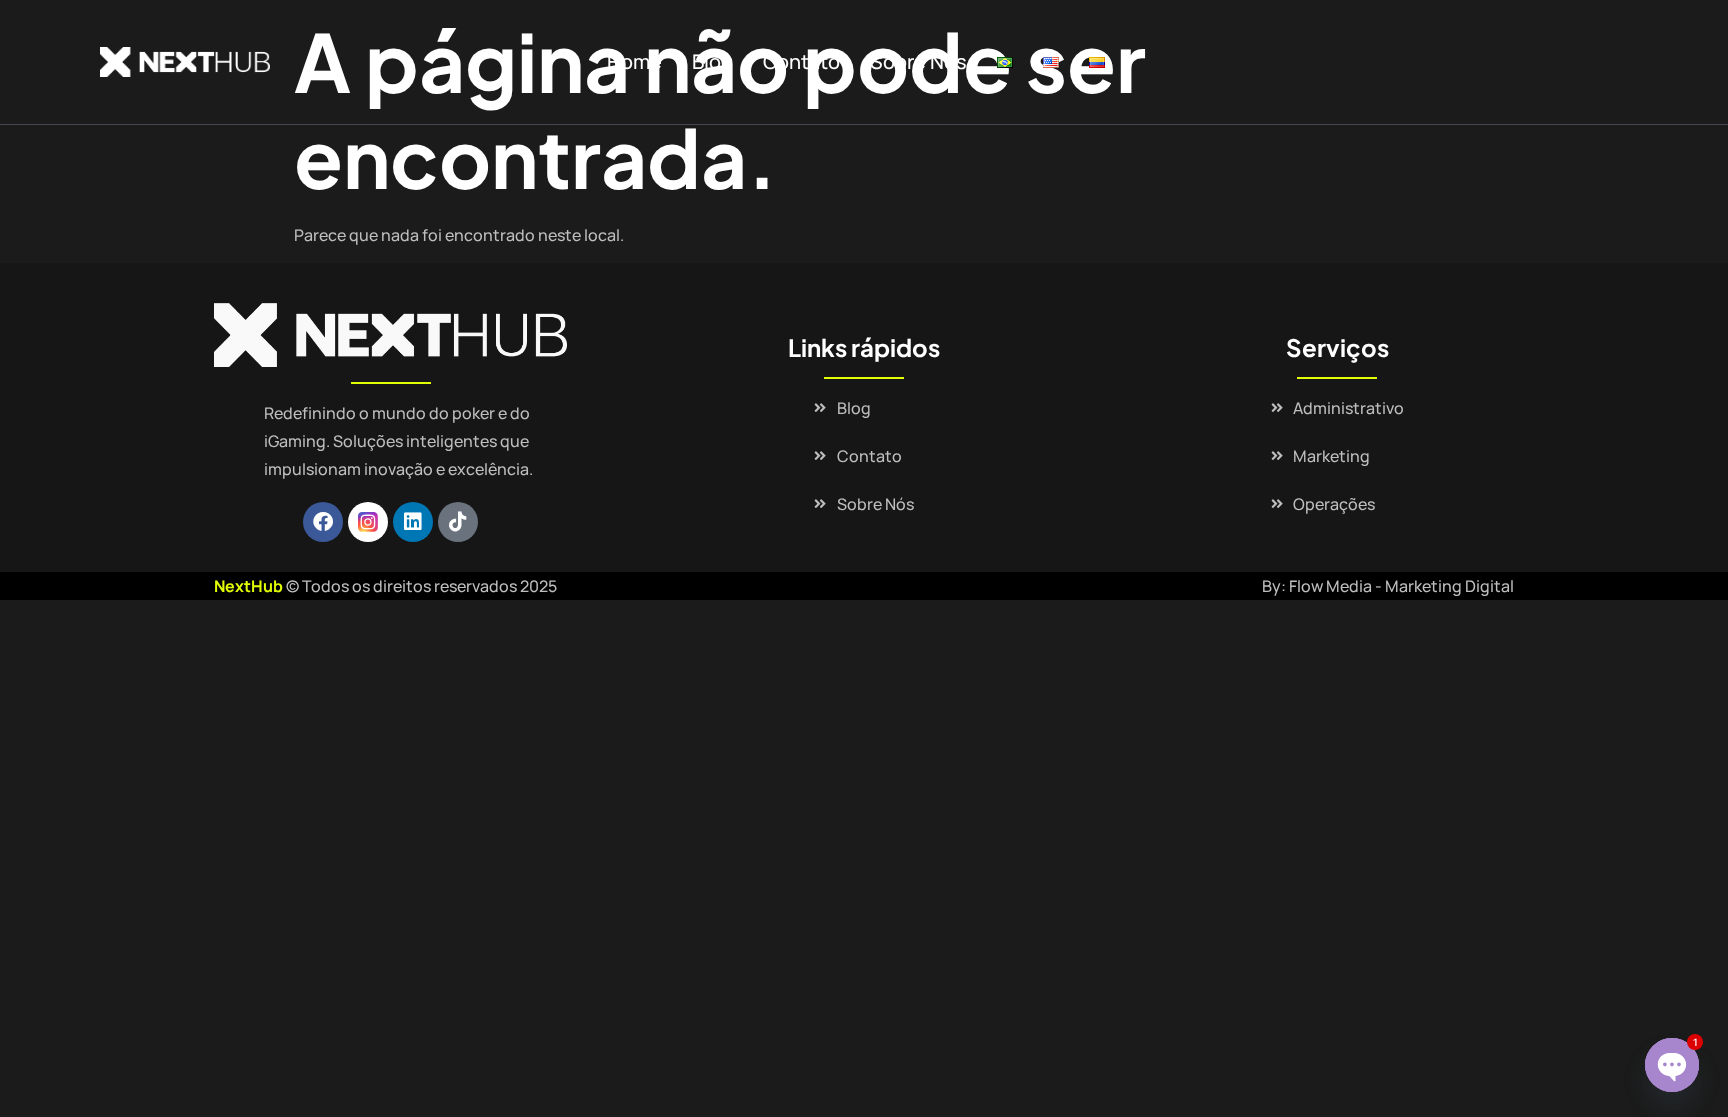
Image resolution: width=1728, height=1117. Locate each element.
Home (634, 61)
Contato (801, 61)
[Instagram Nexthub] (368, 522)
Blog (712, 61)
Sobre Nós (918, 61)
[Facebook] (323, 522)
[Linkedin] (413, 522)
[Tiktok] (458, 522)
